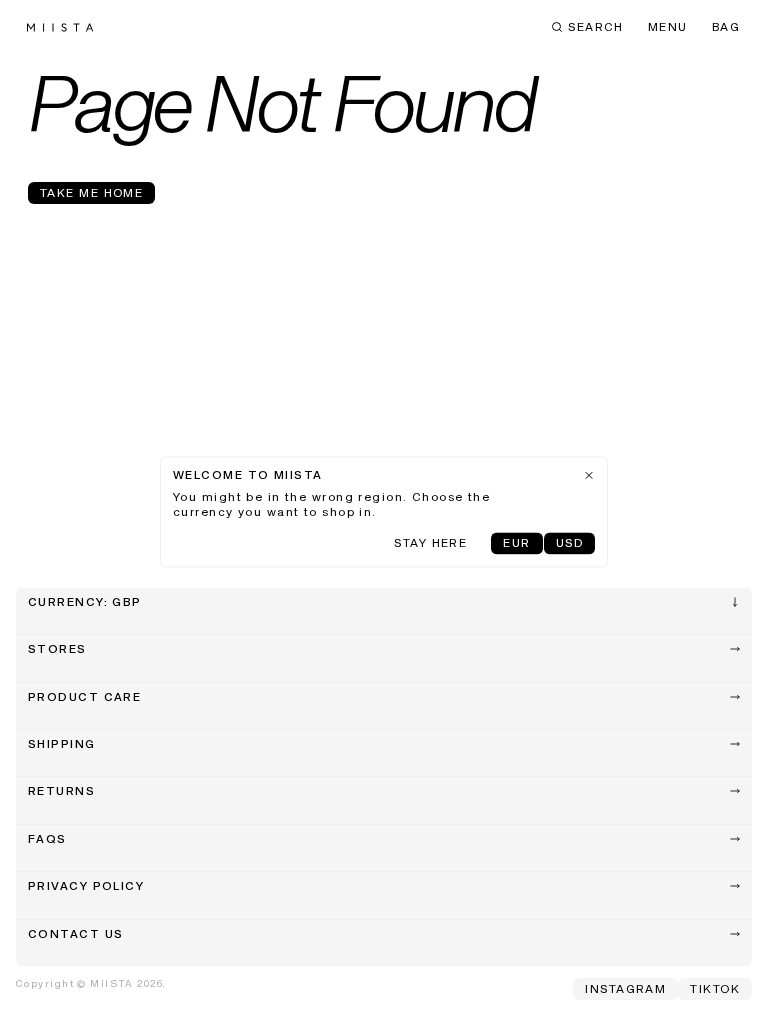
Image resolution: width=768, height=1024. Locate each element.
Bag (726, 28)
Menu (668, 28)
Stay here (430, 545)
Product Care (84, 698)
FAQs (47, 840)
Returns (61, 792)
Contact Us (75, 935)
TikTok (715, 990)
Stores (57, 650)
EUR (516, 545)
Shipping (62, 745)
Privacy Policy (86, 887)
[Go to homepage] (60, 27)
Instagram (625, 990)
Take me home (91, 194)
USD (569, 545)
